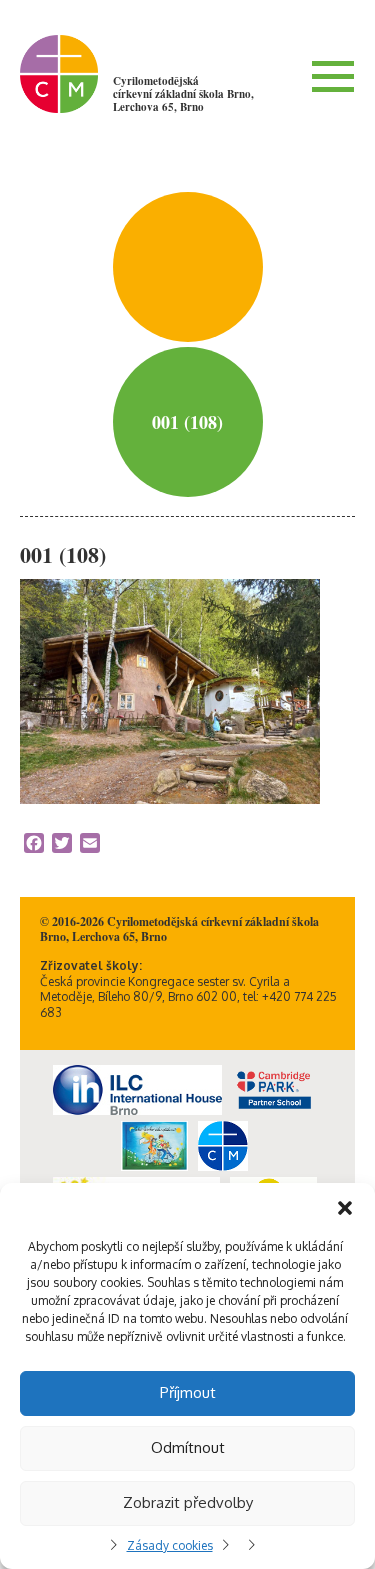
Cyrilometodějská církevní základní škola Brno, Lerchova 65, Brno (183, 94)
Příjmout (188, 1392)
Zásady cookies (170, 1545)
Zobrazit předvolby (188, 1502)
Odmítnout (188, 1447)
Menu (333, 76)
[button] (345, 1208)
